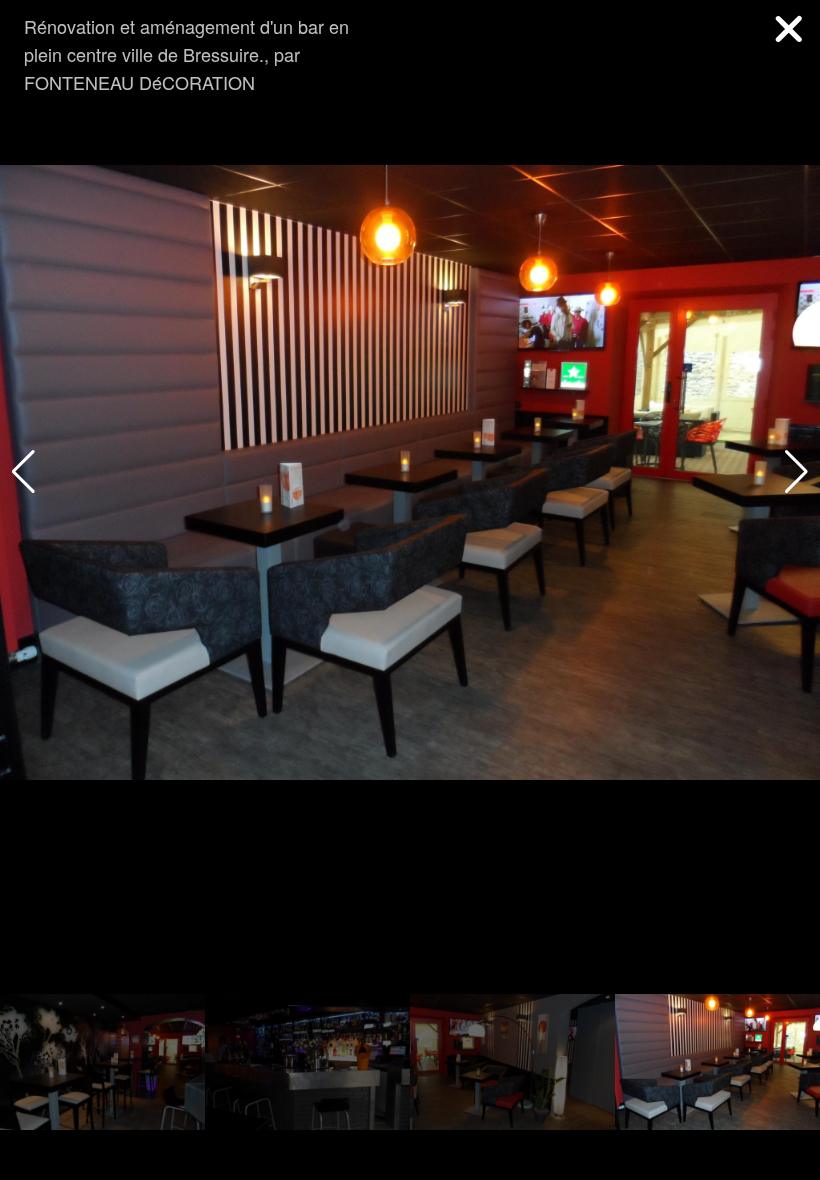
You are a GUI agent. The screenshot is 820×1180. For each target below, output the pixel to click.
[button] (796, 472)
